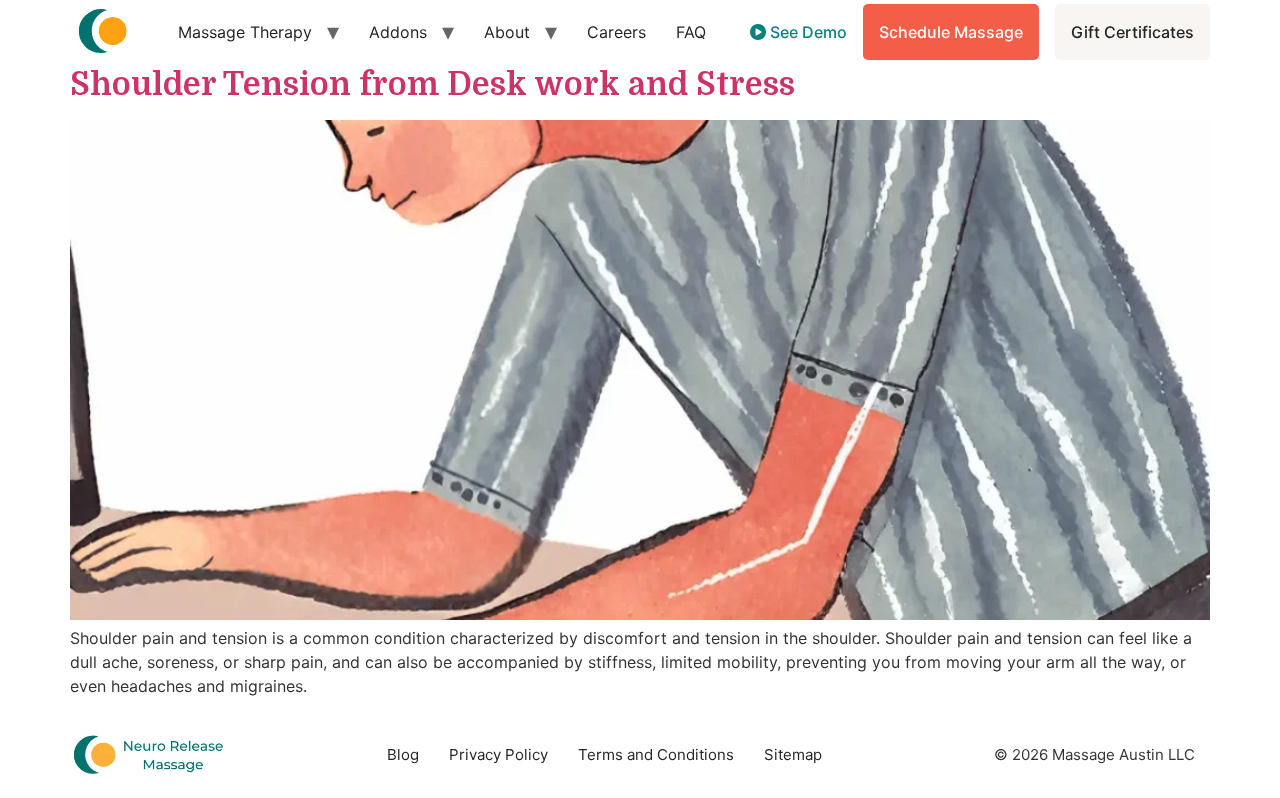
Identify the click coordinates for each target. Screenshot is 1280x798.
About (507, 32)
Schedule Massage (951, 32)
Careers (616, 32)
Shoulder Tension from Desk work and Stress (432, 84)
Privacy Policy (498, 754)
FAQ (691, 32)
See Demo (806, 32)
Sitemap (793, 754)
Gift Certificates (1132, 32)
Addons (398, 32)
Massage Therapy (245, 32)
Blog (403, 754)
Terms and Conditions (656, 754)
